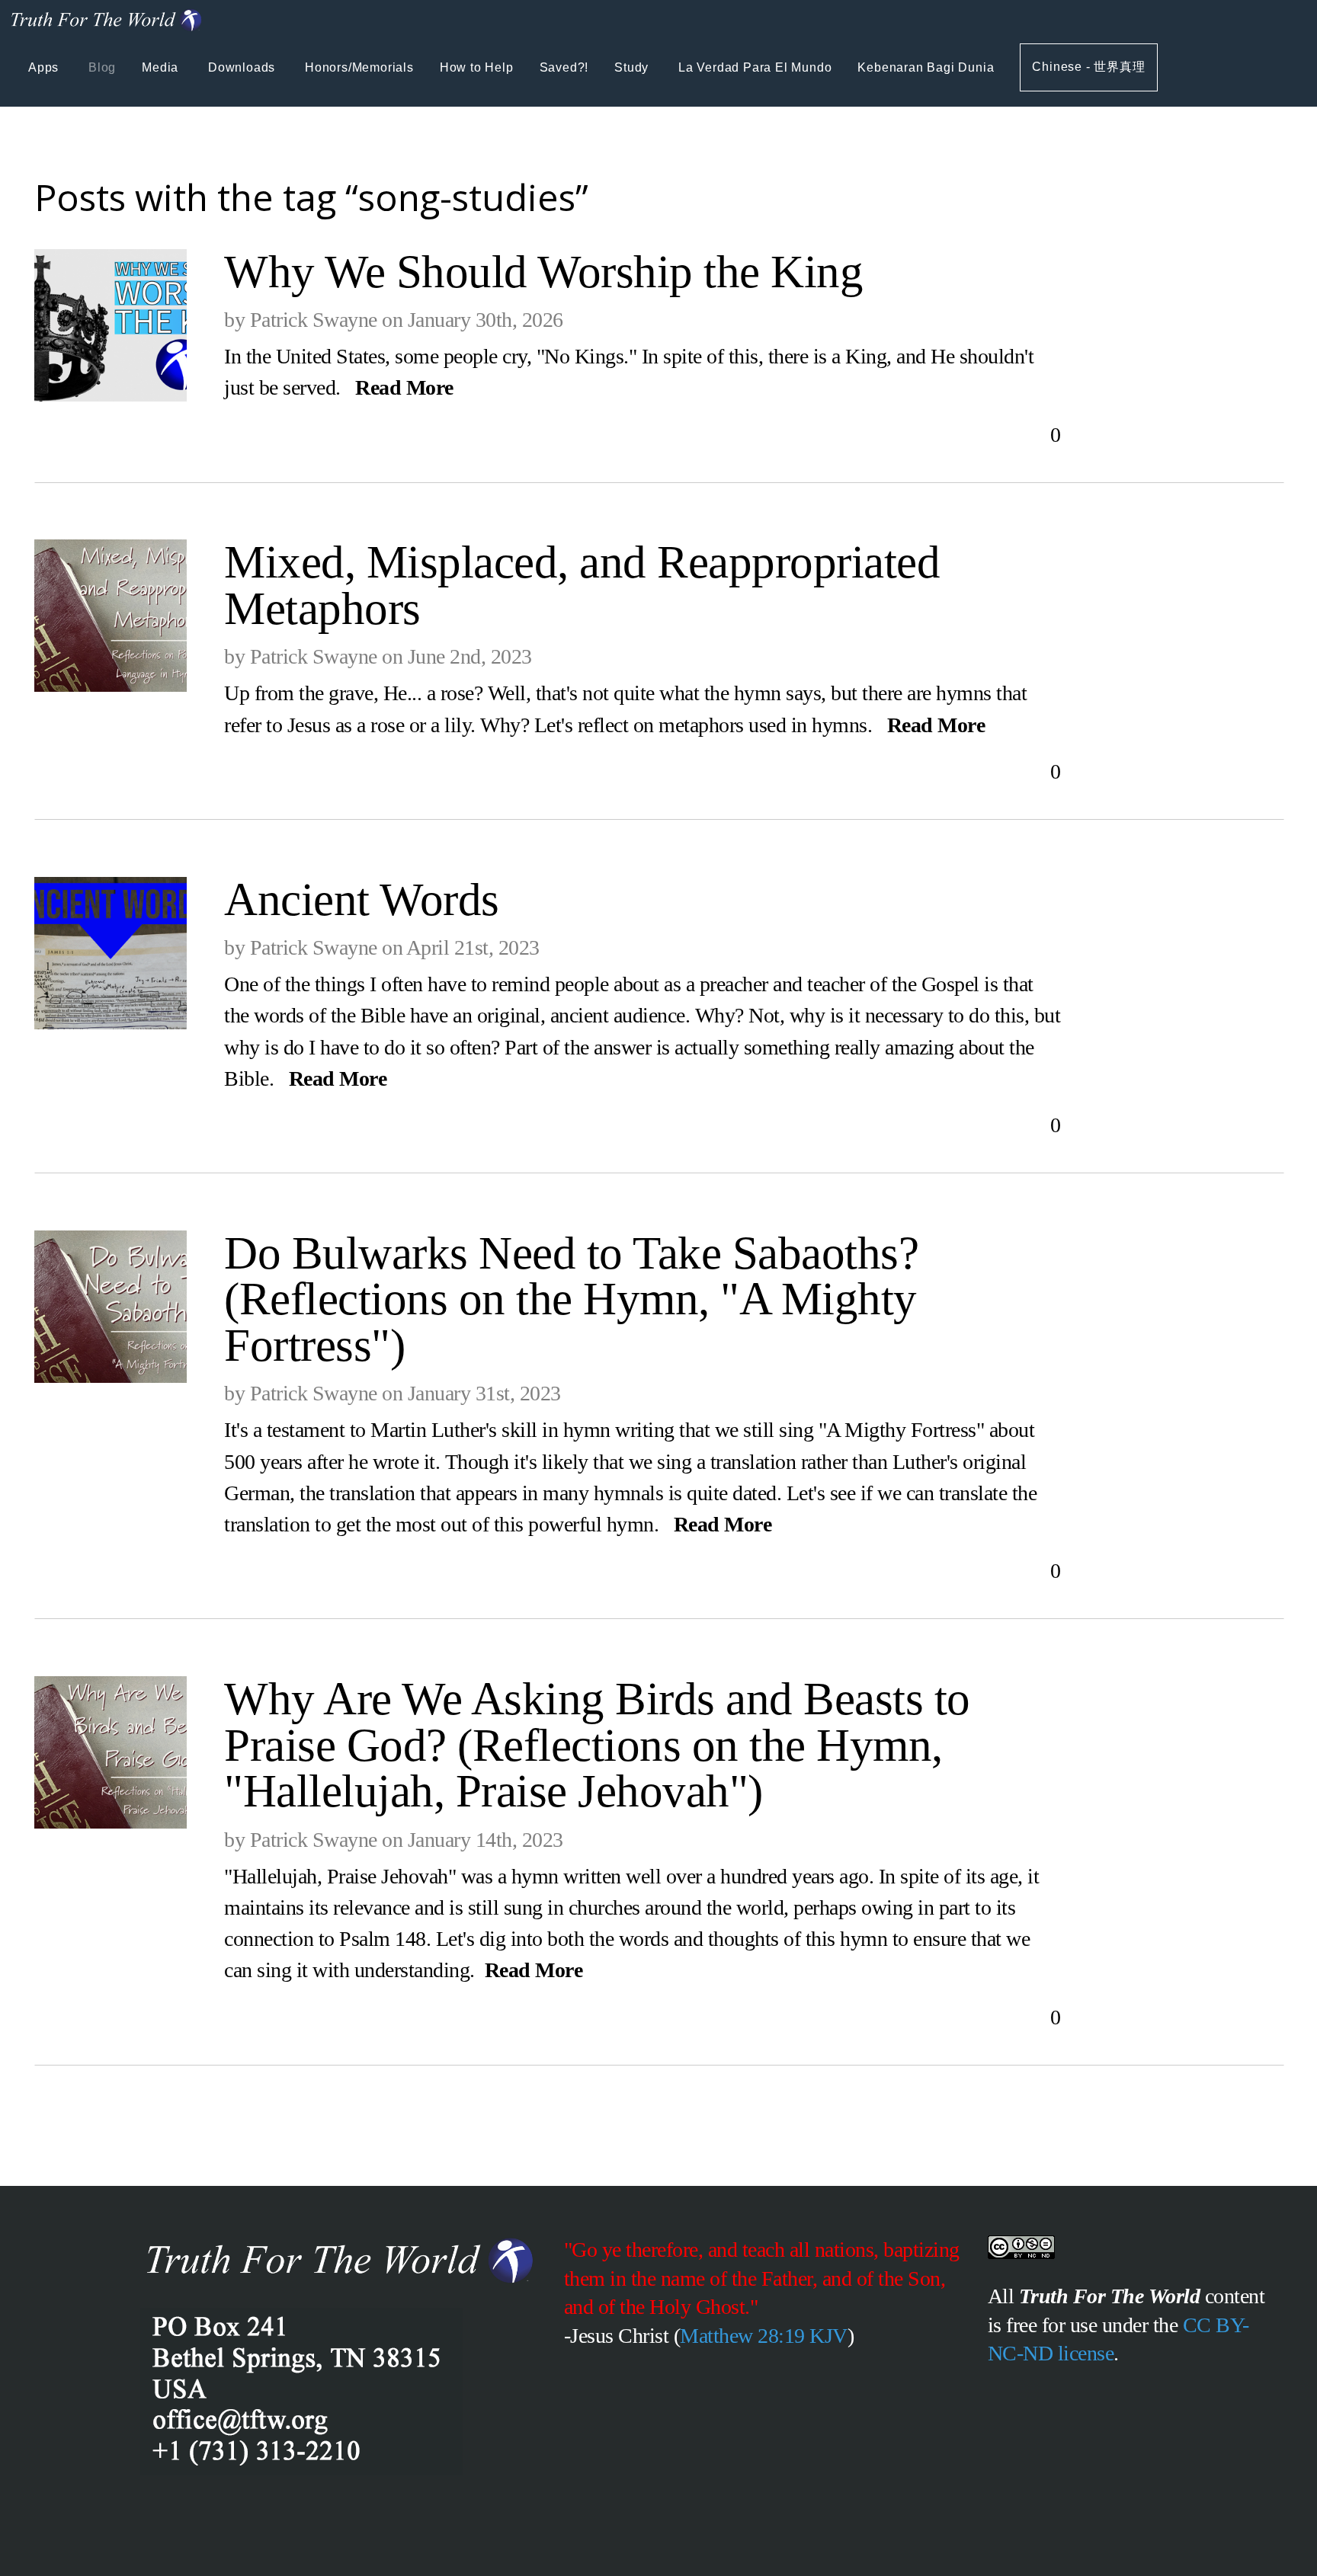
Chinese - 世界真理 (1088, 67)
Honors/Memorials (359, 67)
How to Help (477, 67)
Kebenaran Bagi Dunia (926, 67)
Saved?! (564, 67)
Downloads (244, 67)
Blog (102, 67)
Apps (45, 67)
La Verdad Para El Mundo (755, 67)
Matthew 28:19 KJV (764, 2336)
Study (633, 67)
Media (162, 67)
